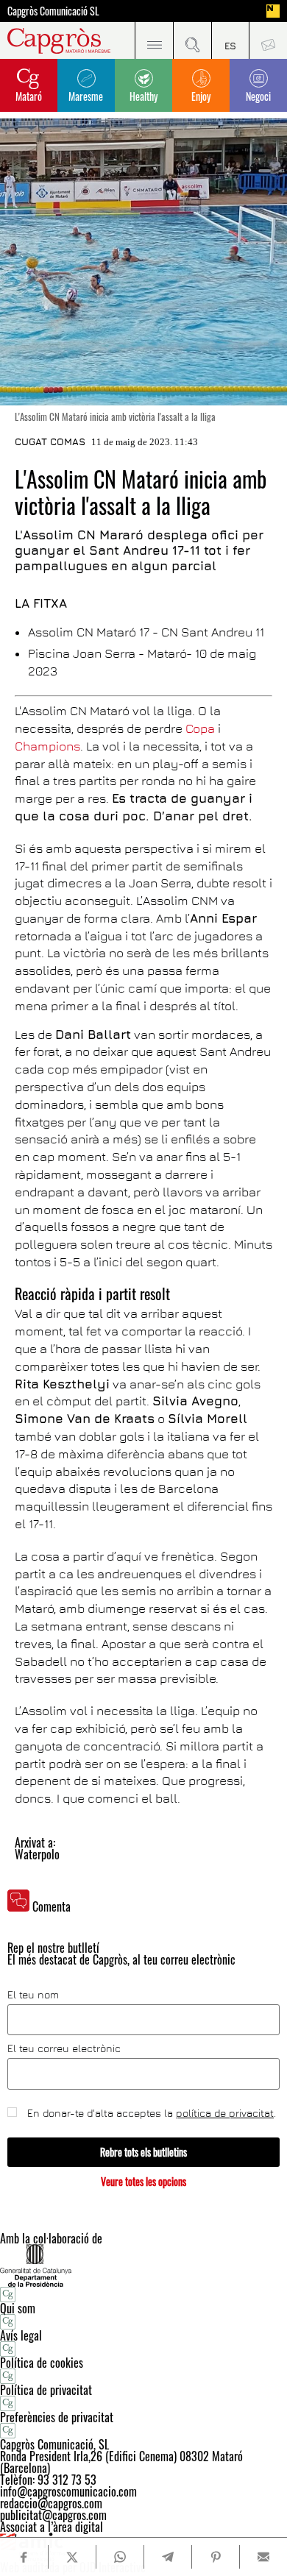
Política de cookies (42, 2363)
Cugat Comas (50, 441)
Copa (200, 728)
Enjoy (201, 96)
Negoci (258, 96)
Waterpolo (37, 1854)
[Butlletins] (268, 40)
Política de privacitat (46, 2390)
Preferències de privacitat (57, 2417)
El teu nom (33, 1995)
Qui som (18, 2308)
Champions (47, 746)
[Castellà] (230, 40)
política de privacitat (225, 2113)
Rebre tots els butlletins (143, 2152)
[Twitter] (72, 2557)
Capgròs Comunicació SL (53, 11)
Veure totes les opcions (143, 2181)
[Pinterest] (216, 2557)
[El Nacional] (273, 11)
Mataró (29, 96)
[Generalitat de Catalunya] (143, 2265)
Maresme (86, 96)
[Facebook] (24, 2557)
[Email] (263, 2557)
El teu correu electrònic (64, 2048)
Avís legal (21, 2335)
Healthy (143, 96)
